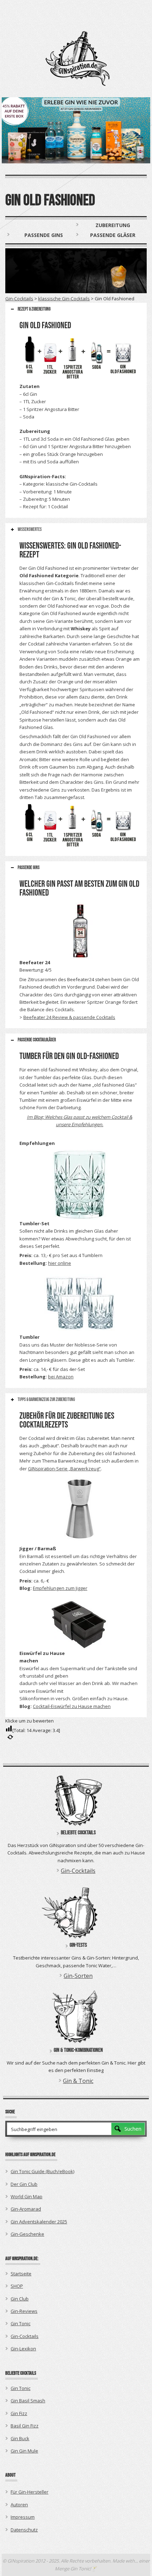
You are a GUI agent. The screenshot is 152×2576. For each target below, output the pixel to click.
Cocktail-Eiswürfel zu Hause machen (72, 1706)
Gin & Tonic (78, 2081)
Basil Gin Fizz (25, 2426)
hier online (60, 1263)
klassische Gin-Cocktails (64, 299)
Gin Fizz (19, 2413)
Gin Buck (20, 2438)
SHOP (17, 2286)
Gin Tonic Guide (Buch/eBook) (42, 2171)
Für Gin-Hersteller (30, 2492)
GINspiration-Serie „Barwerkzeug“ (64, 1469)
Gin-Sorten (78, 1976)
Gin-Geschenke (27, 2234)
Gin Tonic (21, 2323)
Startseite (21, 2274)
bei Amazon (61, 1377)
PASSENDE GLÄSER (113, 235)
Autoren (19, 2505)
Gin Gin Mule (24, 2451)
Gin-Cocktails (19, 299)
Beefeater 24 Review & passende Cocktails (69, 1017)
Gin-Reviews (24, 2311)
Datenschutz (24, 2530)
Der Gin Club (24, 2184)
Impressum (23, 2517)
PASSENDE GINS (44, 235)
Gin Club (20, 2299)
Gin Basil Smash (28, 2401)
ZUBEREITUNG (113, 225)
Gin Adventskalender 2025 (39, 2222)
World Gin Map (27, 2196)
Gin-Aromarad (26, 2209)
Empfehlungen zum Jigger (60, 1588)
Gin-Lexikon (23, 2349)
